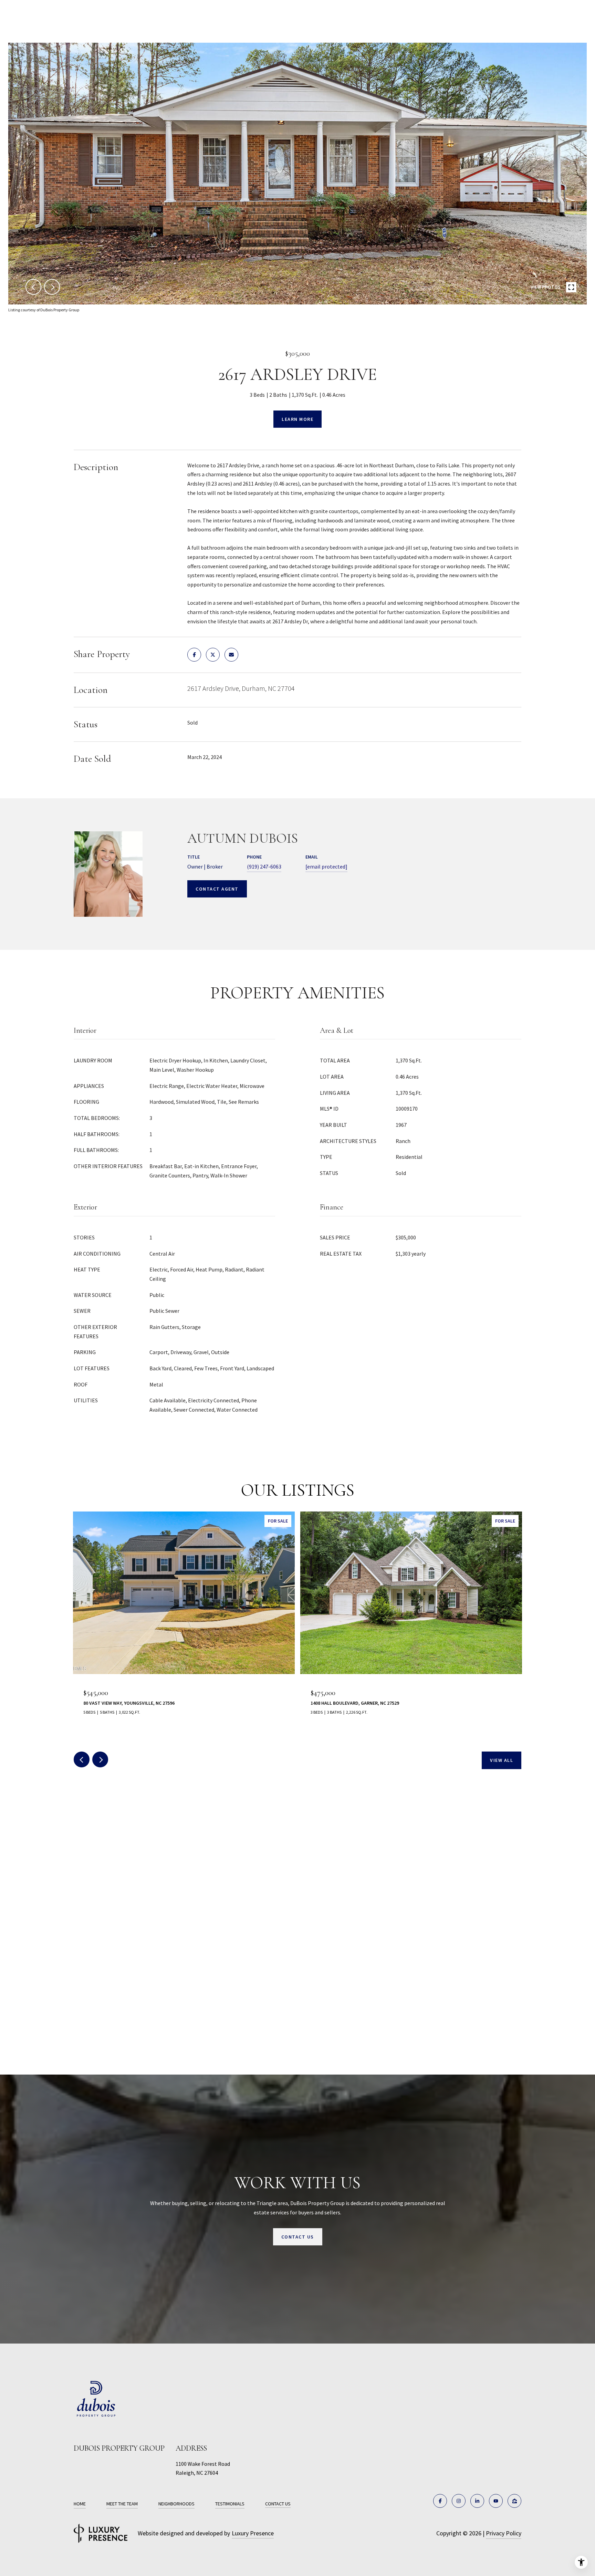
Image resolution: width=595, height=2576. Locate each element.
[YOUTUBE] (496, 2501)
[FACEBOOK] (440, 2501)
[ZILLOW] (514, 2501)
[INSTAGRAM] (459, 2501)
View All (502, 1760)
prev (33, 287)
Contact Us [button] (298, 2237)
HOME (80, 2504)
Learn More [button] (297, 419)
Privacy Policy (504, 2533)
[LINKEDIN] (477, 2501)
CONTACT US (278, 2504)
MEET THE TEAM (122, 2504)
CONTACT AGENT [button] (217, 889)
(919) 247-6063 (264, 866)
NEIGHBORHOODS (176, 2504)
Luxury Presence (253, 2533)
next (52, 287)
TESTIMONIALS (230, 2504)
